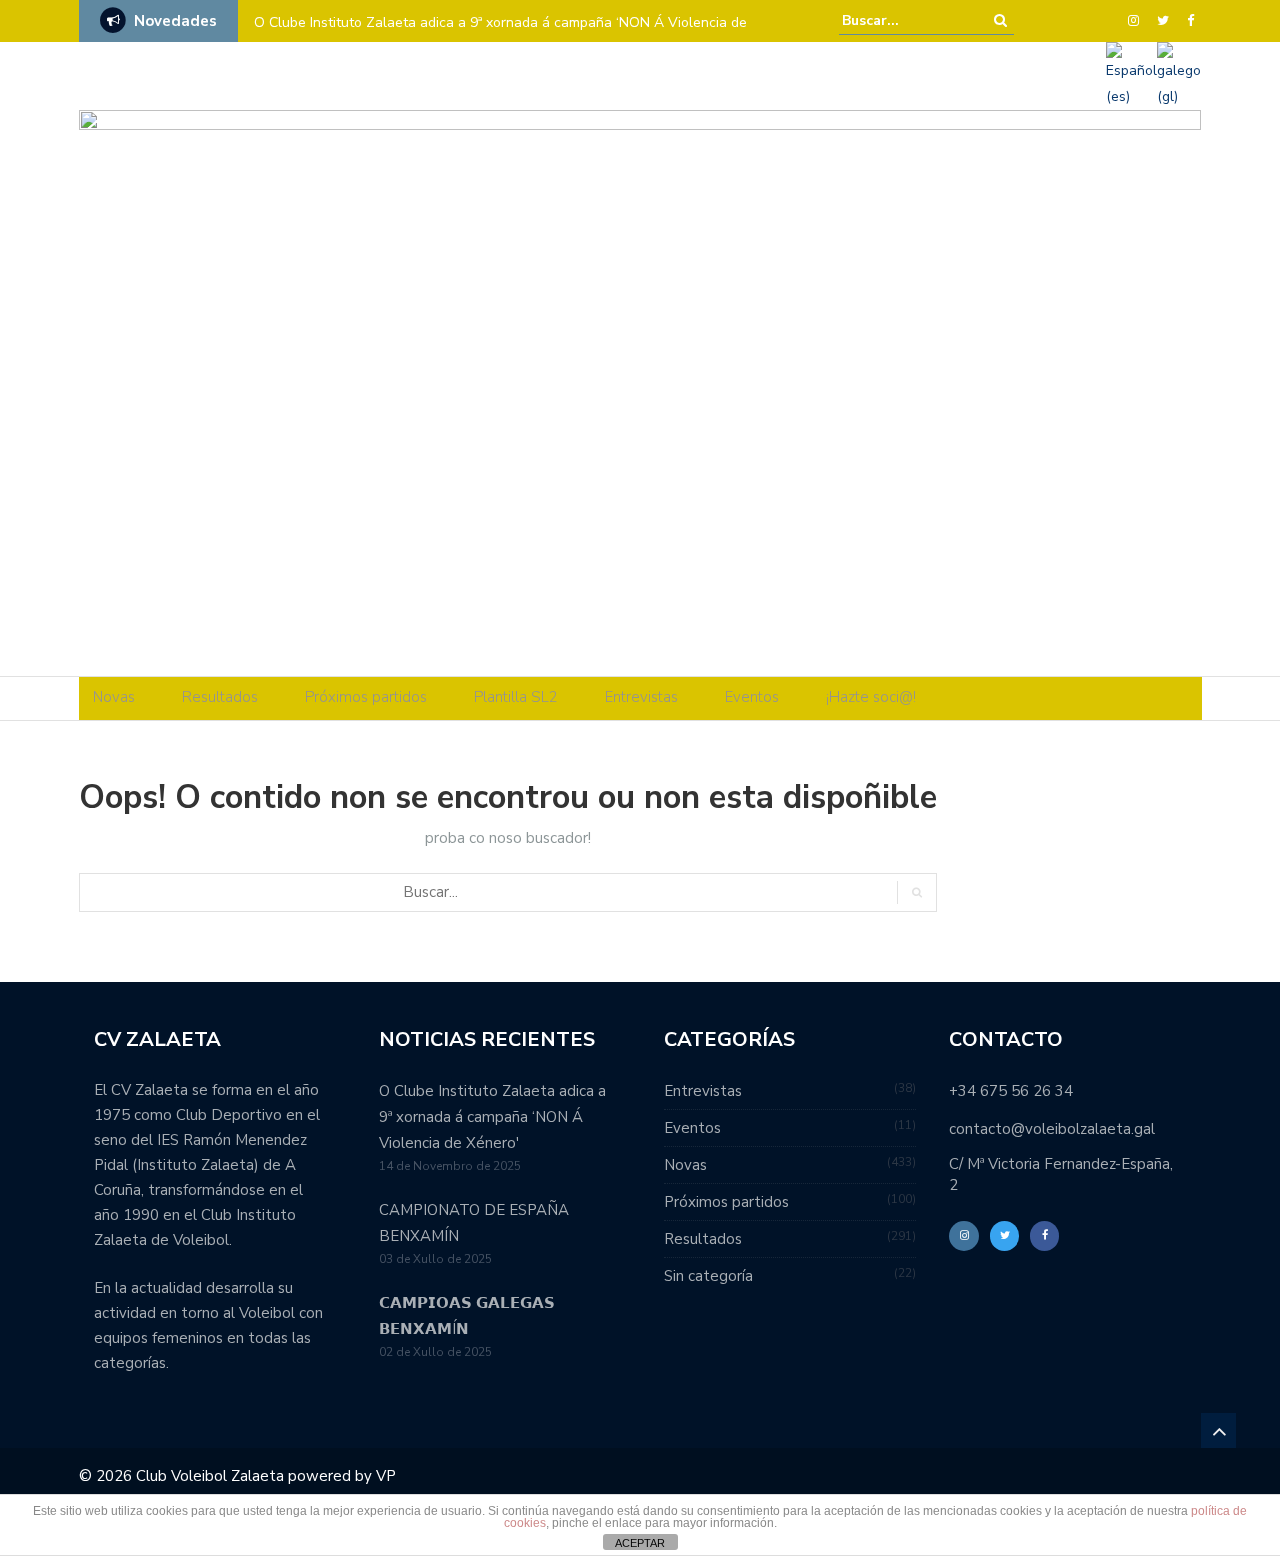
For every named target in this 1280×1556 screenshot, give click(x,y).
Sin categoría (708, 1276)
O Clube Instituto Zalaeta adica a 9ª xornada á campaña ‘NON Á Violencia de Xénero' (492, 1117)
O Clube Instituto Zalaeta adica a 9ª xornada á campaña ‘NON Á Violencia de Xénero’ (500, 35)
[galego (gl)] (1179, 74)
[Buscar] (1000, 20)
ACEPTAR (640, 1543)
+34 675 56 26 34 (1011, 1091)
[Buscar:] (903, 20)
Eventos (752, 697)
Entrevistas (641, 697)
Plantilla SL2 (516, 697)
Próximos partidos (366, 697)
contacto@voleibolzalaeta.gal (1052, 1129)
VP (386, 1476)
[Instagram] (1133, 21)
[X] (1163, 21)
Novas (114, 697)
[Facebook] (1190, 21)
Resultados (220, 697)
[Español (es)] (1131, 74)
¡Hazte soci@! (871, 697)
